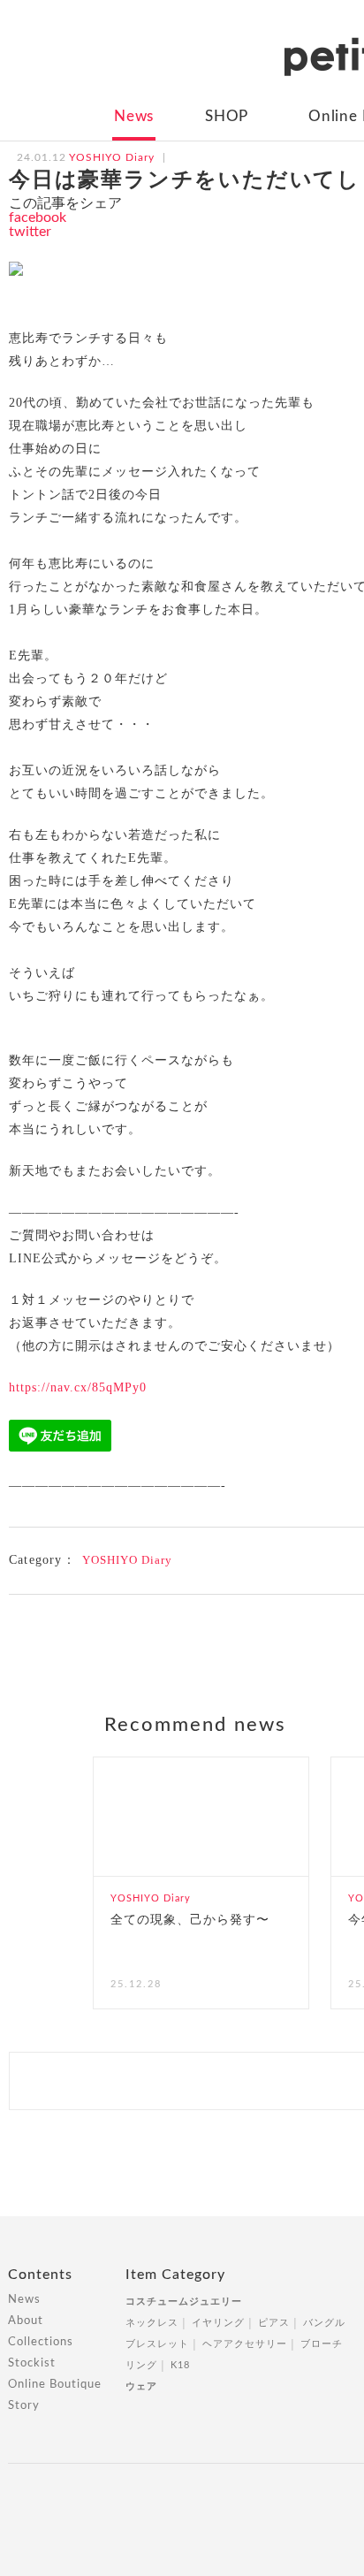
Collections (41, 2342)
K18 (180, 2365)
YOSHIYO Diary (127, 1560)
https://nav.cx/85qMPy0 (78, 1387)
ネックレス (152, 2323)
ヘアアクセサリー (245, 2344)
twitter (30, 232)
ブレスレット (157, 2344)
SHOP (227, 116)
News (134, 116)
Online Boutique (55, 2385)
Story (24, 2406)
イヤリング (218, 2323)
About (26, 2321)
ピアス (274, 2323)
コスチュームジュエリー (184, 2302)
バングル (324, 2323)
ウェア (141, 2386)
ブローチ (322, 2344)
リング (141, 2365)
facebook (38, 217)
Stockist (32, 2363)
